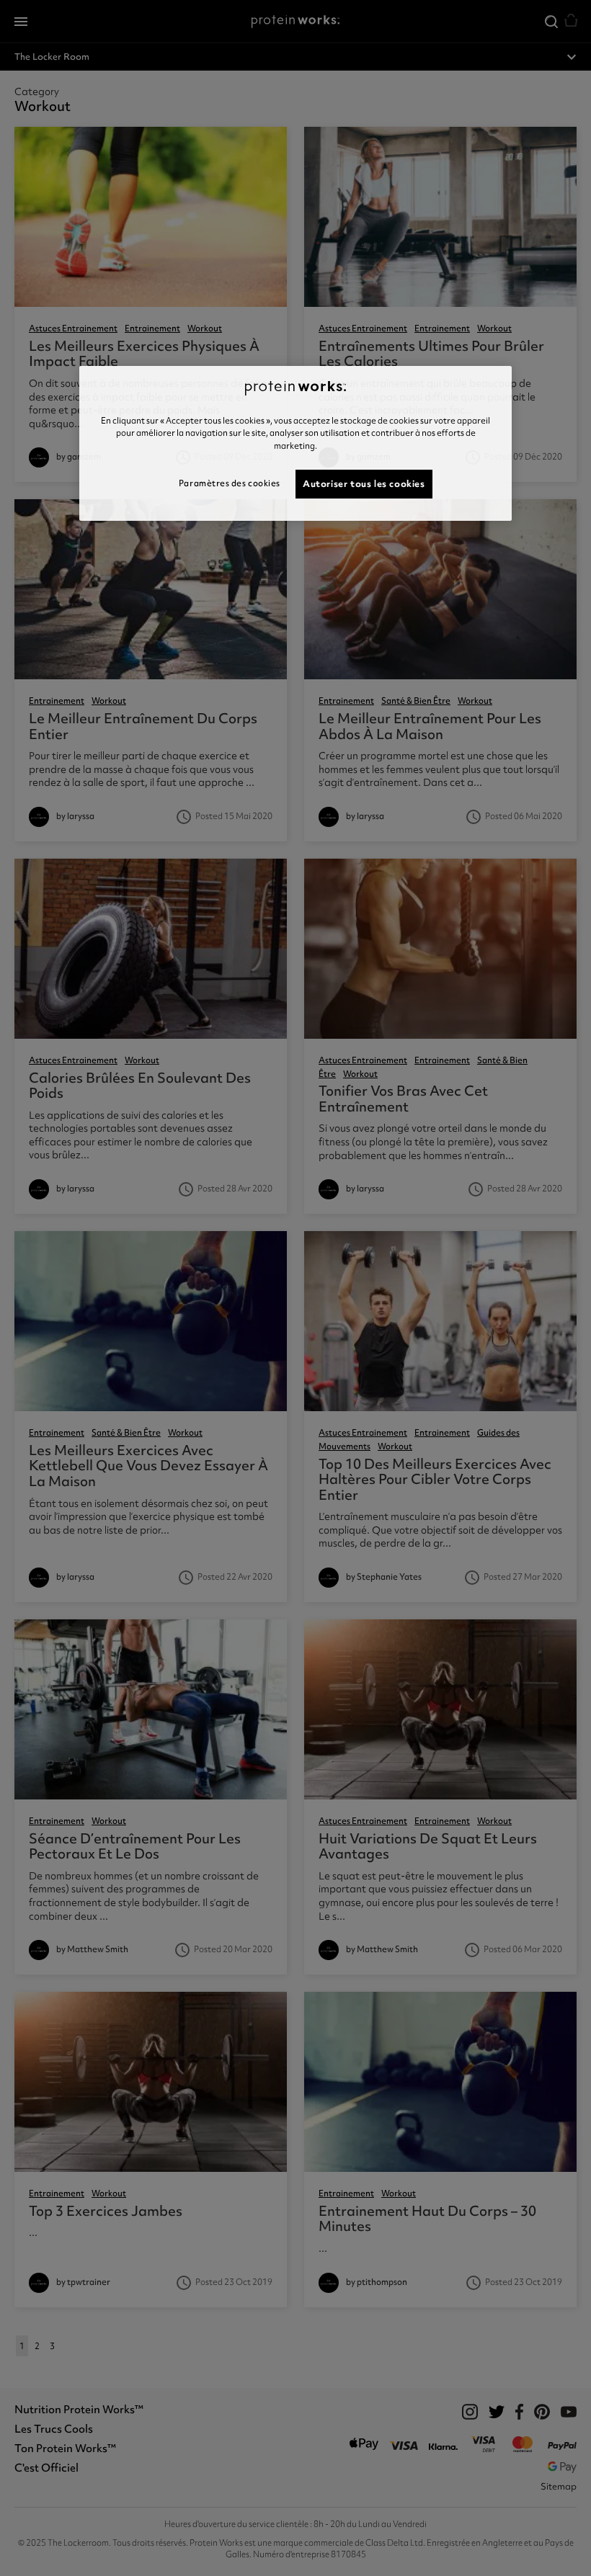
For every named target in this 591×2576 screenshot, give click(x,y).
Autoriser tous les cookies (364, 484)
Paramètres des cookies (230, 483)
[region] (295, 443)
